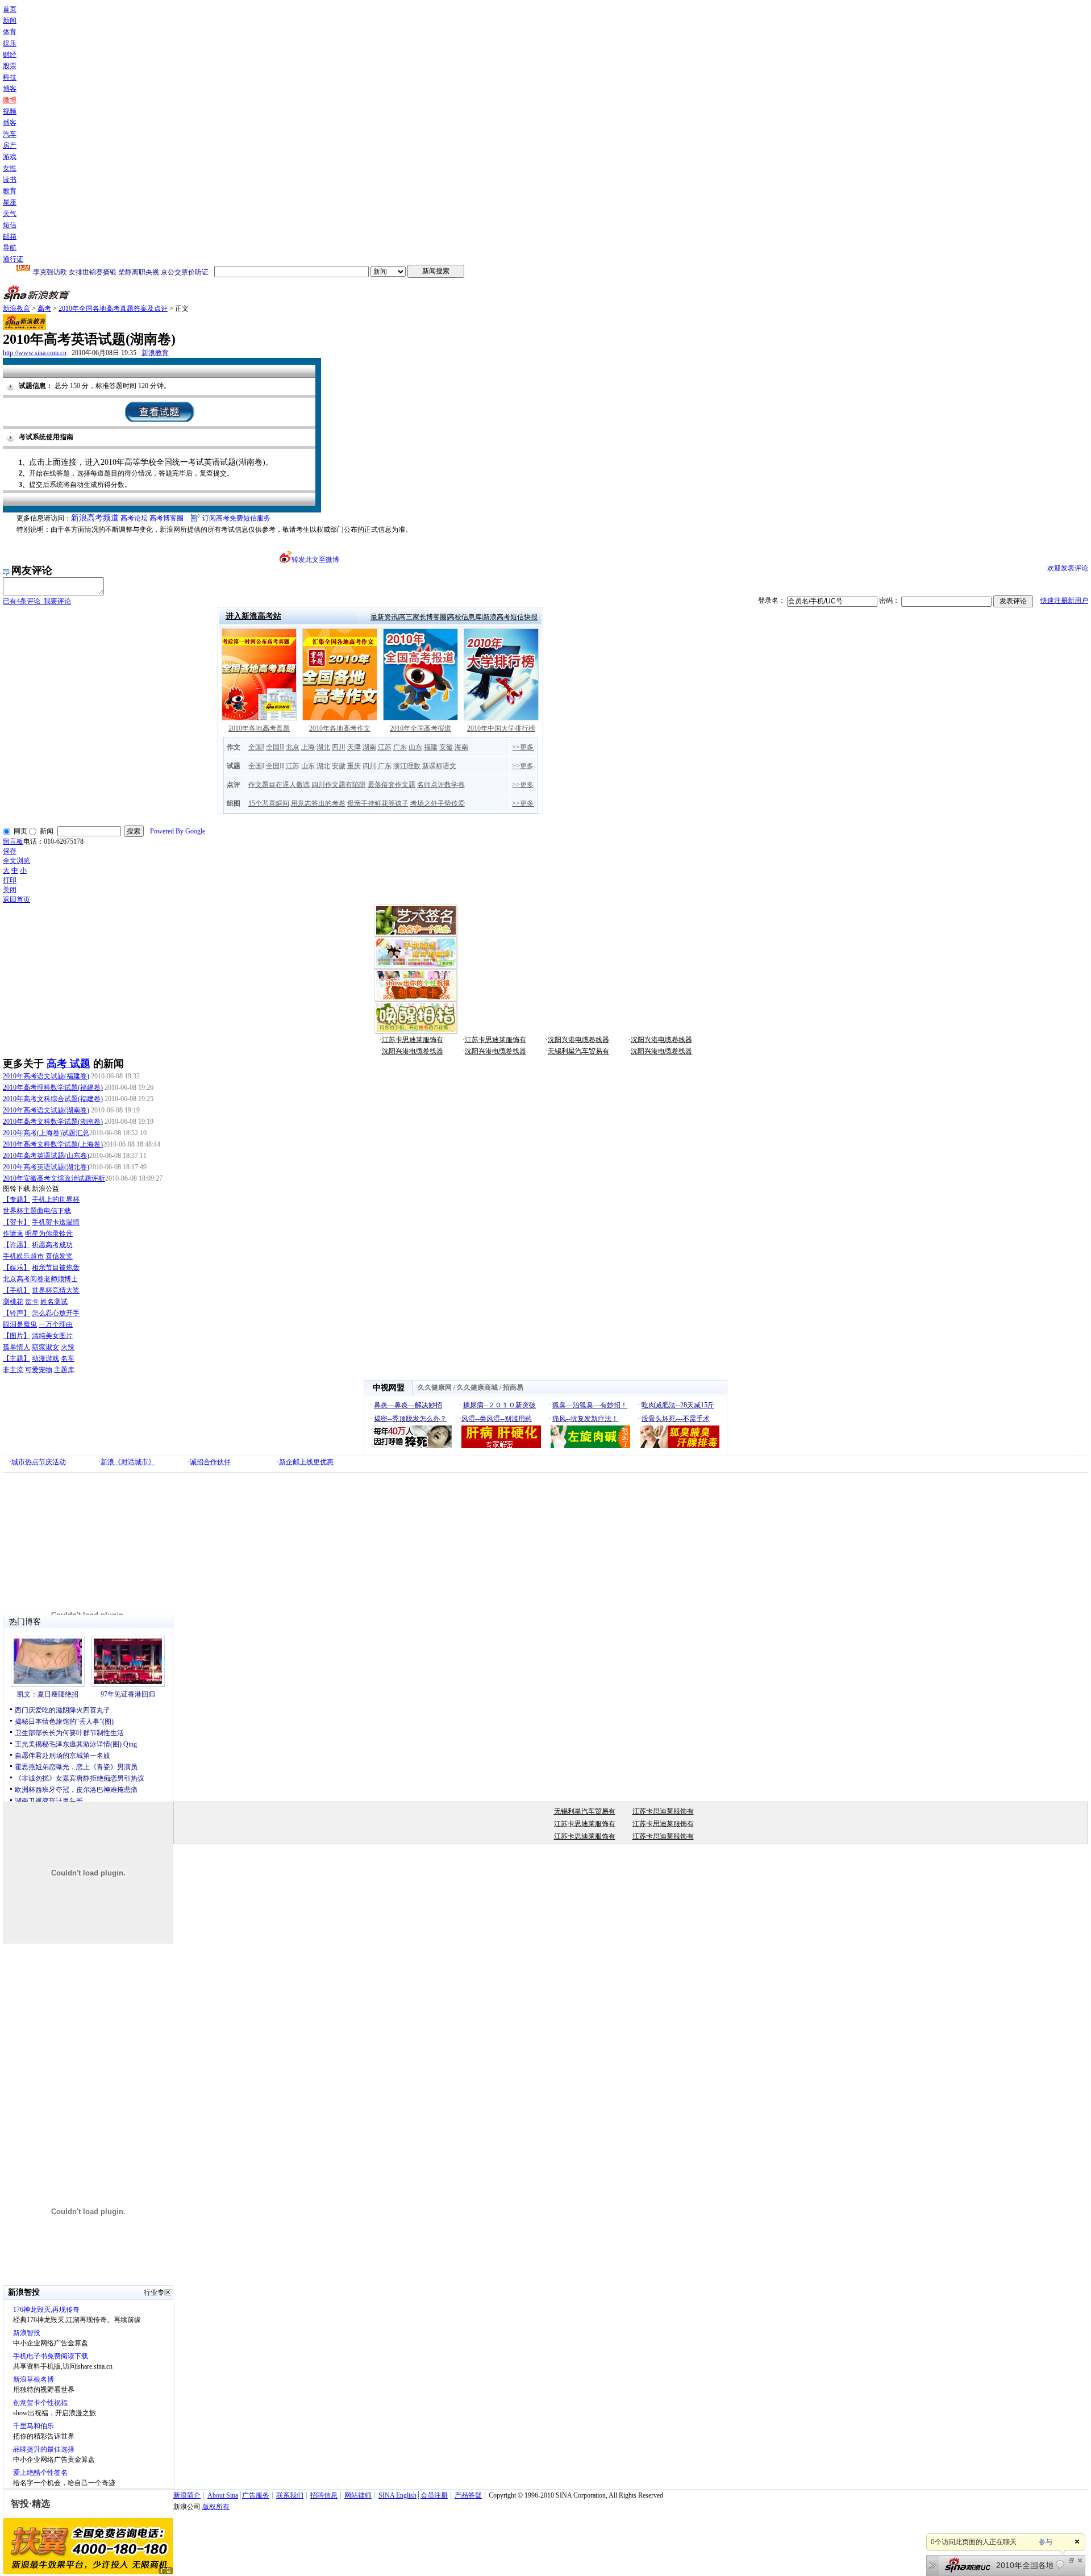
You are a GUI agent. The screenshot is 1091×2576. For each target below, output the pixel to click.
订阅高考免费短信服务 (236, 518)
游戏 (10, 157)
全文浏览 (16, 861)
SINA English (397, 2495)
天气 (10, 214)
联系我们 (290, 2495)
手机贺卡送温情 (56, 1222)
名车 (68, 1358)
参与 (1046, 2542)
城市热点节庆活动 (39, 1462)
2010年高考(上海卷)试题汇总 (46, 1133)
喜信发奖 (59, 1256)
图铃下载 (16, 1189)
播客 (10, 123)
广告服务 (256, 2495)
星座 (10, 202)
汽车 (10, 134)
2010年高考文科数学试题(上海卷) (53, 1144)
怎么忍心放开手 (56, 1313)
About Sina (223, 2495)
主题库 (64, 1370)
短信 (10, 225)
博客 (10, 89)
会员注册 (434, 2495)
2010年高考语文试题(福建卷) (46, 1076)
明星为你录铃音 (49, 1233)
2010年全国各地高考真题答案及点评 (113, 309)
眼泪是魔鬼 (20, 1324)
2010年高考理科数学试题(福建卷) (53, 1087)
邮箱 (10, 236)
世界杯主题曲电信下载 (37, 1211)
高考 (44, 309)
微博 (10, 100)
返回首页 (16, 899)
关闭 (10, 890)
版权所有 (216, 2507)
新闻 (10, 20)
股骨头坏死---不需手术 (676, 1419)
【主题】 (16, 1358)
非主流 (13, 1370)
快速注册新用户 (1064, 601)
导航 (10, 248)
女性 (10, 168)
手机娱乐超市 (23, 1256)
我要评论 (37, 601)
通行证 (13, 259)
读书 (10, 180)
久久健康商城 (477, 1387)
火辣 (68, 1347)
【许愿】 (16, 1245)
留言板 (13, 841)
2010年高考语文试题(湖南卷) (46, 1110)
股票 (10, 66)
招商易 (513, 1387)
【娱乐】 (16, 1268)
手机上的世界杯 (56, 1199)
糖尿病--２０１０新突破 (499, 1405)
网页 (20, 831)
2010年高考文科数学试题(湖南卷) (53, 1122)
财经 (10, 55)
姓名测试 (54, 1302)
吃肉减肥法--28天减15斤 (678, 1405)
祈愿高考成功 (52, 1245)
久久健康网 (435, 1387)
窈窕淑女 (45, 1347)
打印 (10, 880)
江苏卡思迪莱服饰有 (413, 1040)
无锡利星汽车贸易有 (578, 1051)
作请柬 (13, 1233)
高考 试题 (68, 1064)
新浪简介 (187, 2495)
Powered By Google (178, 831)
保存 (10, 851)
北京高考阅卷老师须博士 (40, 1279)
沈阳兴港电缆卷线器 (578, 1040)
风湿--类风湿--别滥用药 (497, 1419)
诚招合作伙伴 (210, 1462)
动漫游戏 (45, 1358)
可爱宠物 (39, 1370)
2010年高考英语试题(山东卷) (46, 1156)
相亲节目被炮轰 (56, 1268)
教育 (10, 191)
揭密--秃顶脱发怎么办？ (410, 1419)
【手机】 (16, 1290)
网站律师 (358, 2495)
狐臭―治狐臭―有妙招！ (590, 1405)
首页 (10, 9)
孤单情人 (16, 1347)
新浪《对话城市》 (128, 1462)
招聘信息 (324, 2495)
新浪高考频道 (95, 518)
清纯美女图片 (52, 1336)
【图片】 (16, 1336)
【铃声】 (16, 1313)
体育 (10, 32)
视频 (10, 111)
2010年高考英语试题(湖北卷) (46, 1167)
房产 (10, 145)
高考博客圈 (166, 518)
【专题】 (16, 1199)
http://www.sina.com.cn (35, 353)
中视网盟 (389, 1388)
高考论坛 (134, 518)
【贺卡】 (16, 1222)
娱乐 (10, 43)
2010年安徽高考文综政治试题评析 (54, 1178)
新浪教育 (16, 309)
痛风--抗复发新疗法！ (585, 1419)
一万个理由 (56, 1324)
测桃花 (13, 1302)
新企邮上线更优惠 (306, 1462)
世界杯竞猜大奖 (56, 1290)
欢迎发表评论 (1068, 568)
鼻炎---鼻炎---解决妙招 (408, 1405)
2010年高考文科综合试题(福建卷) (53, 1099)
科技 (10, 77)
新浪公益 (45, 1189)
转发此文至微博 (315, 560)
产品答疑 (468, 2495)
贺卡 (32, 1302)
